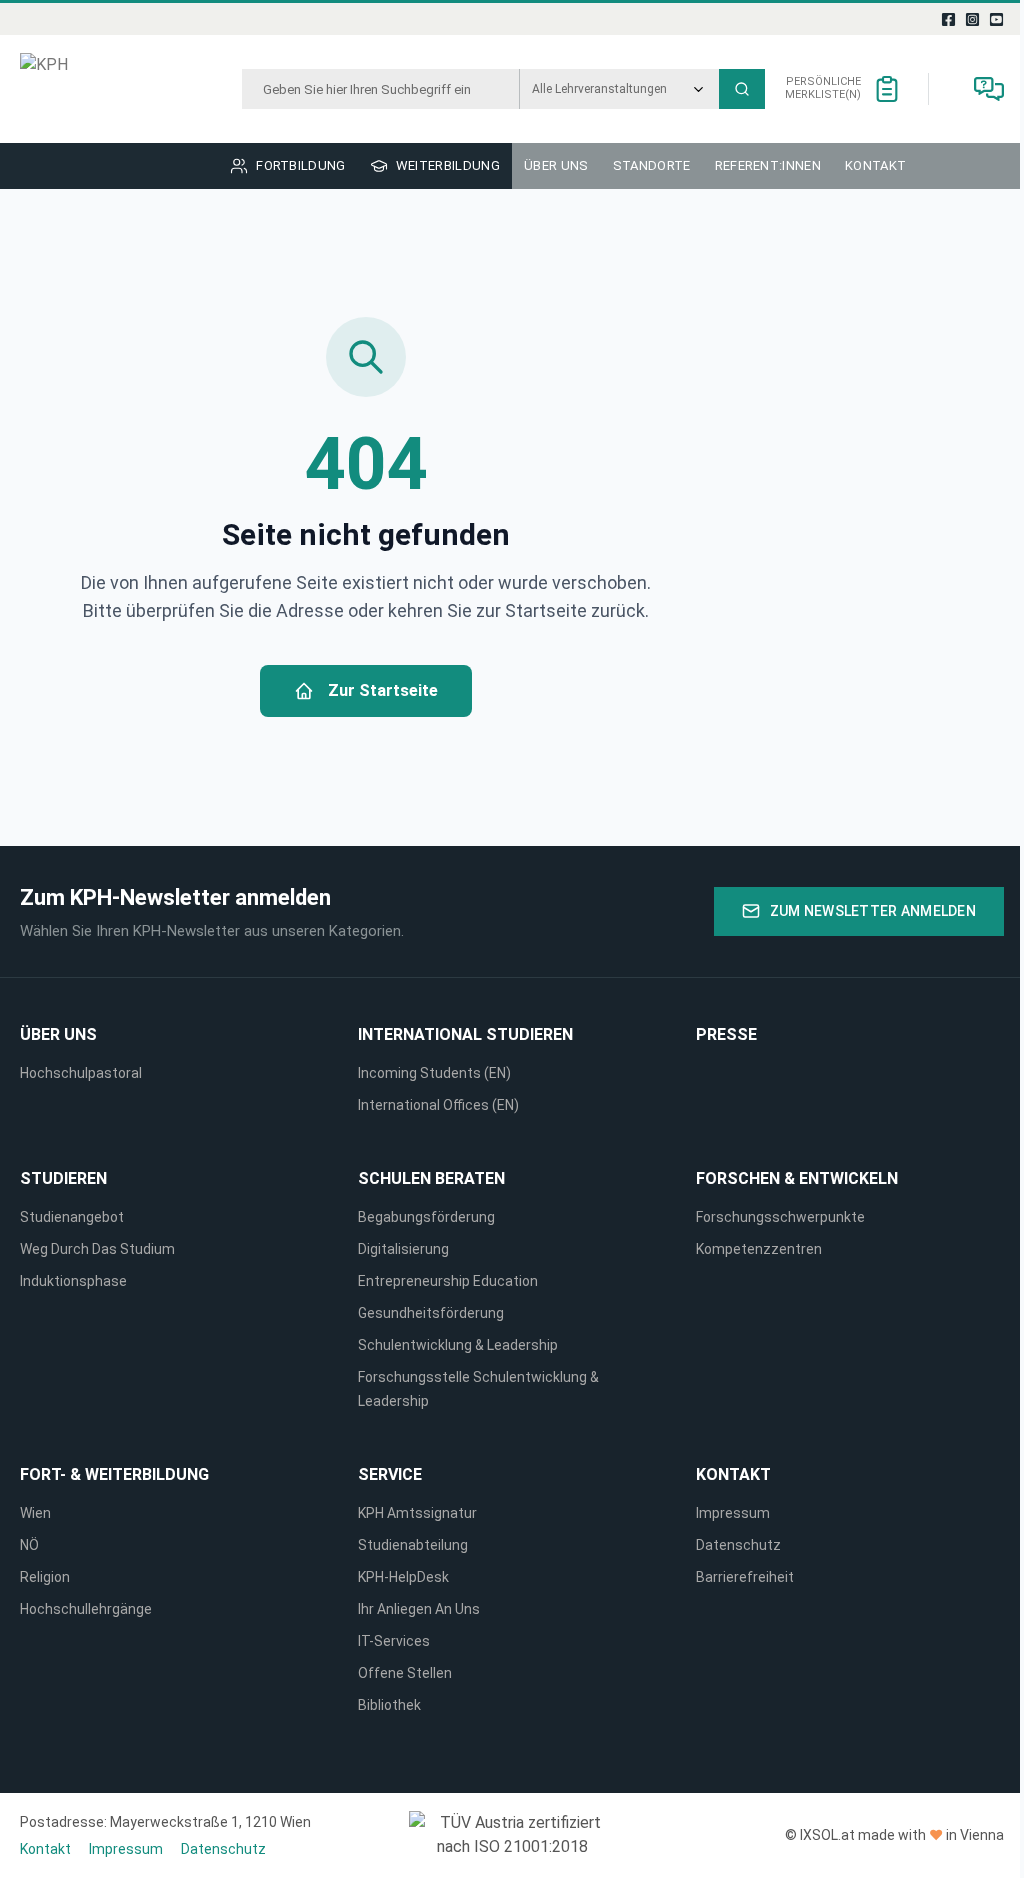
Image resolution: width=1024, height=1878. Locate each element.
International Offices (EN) (438, 1105)
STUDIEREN (63, 1178)
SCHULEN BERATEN (431, 1178)
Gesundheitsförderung (431, 1313)
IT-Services (394, 1641)
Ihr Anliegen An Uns (419, 1609)
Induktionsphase (73, 1281)
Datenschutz (738, 1545)
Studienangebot (72, 1217)
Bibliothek (389, 1705)
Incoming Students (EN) (437, 1073)
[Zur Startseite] (93, 89)
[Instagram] (973, 19)
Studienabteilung (413, 1545)
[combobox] (380, 89)
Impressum (733, 1513)
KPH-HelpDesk (403, 1577)
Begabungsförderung (426, 1217)
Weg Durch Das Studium (97, 1249)
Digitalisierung (403, 1249)
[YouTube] (997, 19)
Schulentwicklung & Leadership (458, 1345)
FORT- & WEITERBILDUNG (114, 1474)
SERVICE (390, 1474)
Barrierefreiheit (745, 1577)
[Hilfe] (989, 89)
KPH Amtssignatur (417, 1513)
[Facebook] (949, 19)
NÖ (29, 1545)
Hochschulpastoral (81, 1073)
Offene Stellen (405, 1673)
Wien (35, 1513)
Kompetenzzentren (759, 1249)
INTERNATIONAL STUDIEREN (465, 1034)
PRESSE (726, 1034)
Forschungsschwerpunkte (780, 1217)
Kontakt (733, 1474)
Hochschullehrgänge (86, 1609)
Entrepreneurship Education (448, 1281)
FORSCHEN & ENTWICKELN (797, 1178)
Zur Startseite (383, 690)
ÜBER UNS (58, 1034)
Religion (45, 1577)
